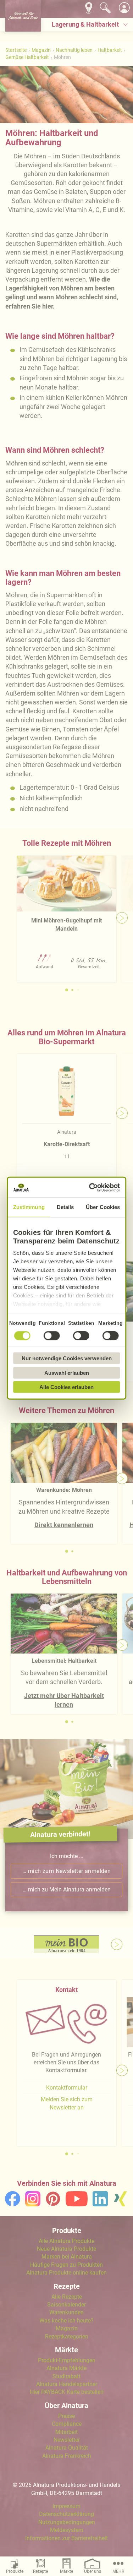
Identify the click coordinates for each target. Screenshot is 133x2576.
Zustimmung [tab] (29, 1207)
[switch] (52, 1336)
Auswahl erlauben (67, 1373)
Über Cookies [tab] (103, 1207)
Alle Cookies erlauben (66, 1387)
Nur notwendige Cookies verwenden (67, 1358)
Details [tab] (65, 1207)
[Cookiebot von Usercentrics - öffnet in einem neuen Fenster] (91, 1187)
